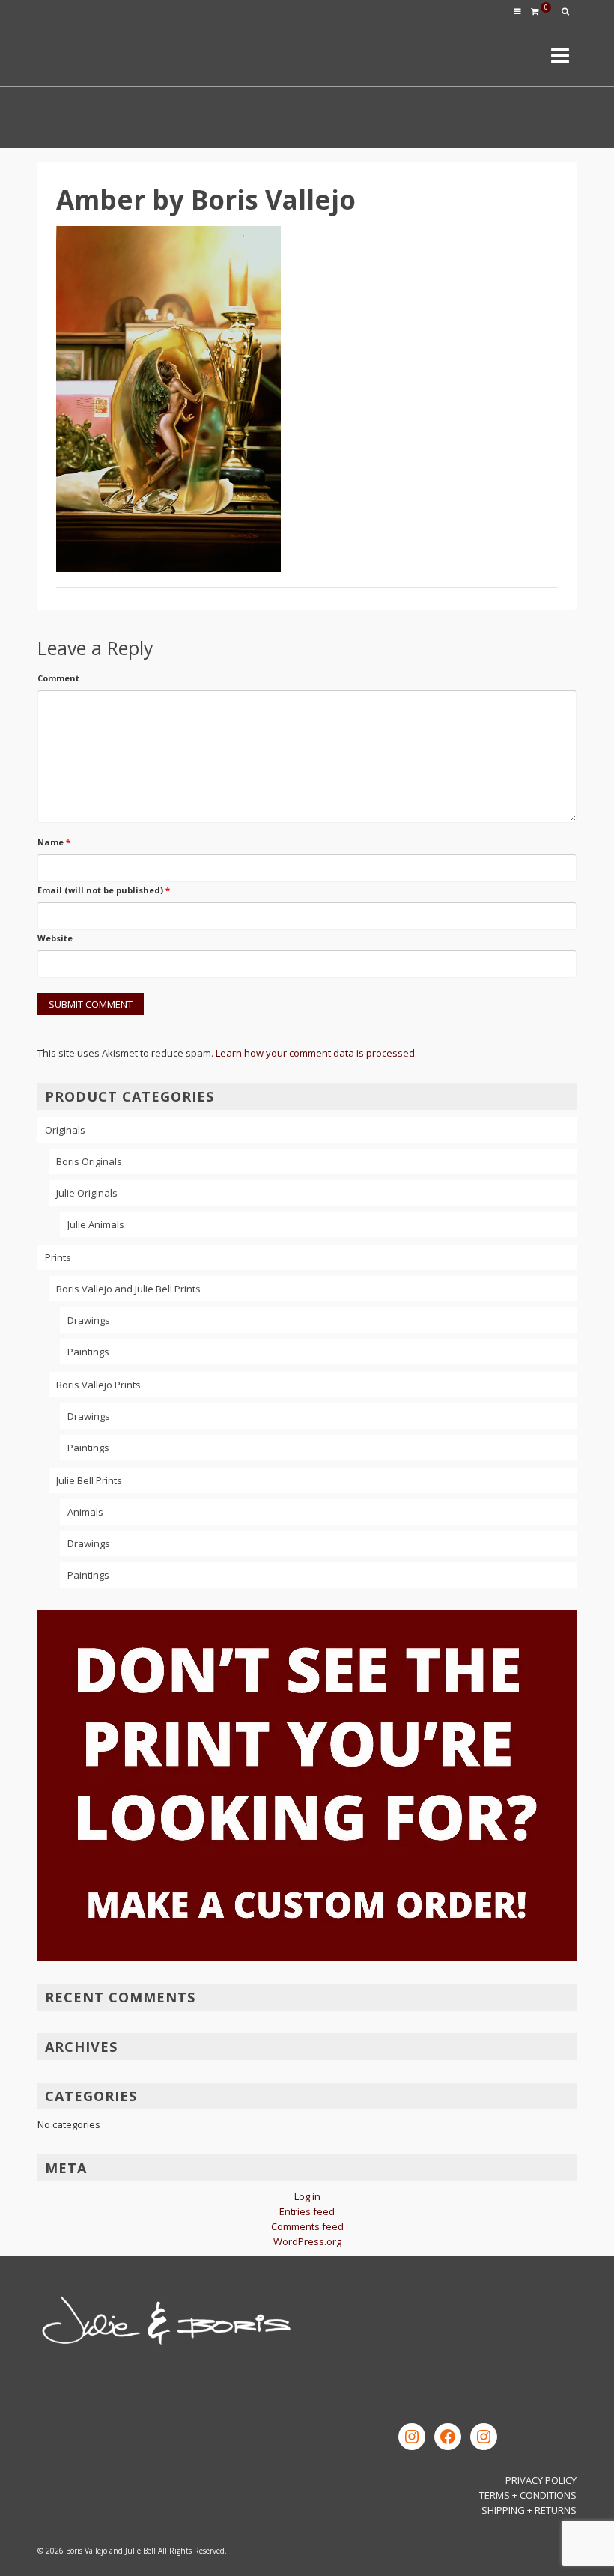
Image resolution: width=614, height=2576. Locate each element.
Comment (58, 678)
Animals (85, 1512)
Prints (58, 1257)
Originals (65, 1130)
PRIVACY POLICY (541, 2480)
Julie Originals (87, 1193)
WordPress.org (307, 2241)
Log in (307, 2196)
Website (55, 938)
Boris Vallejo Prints (98, 1385)
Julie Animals (96, 1224)
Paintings (88, 1352)
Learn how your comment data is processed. (316, 1053)
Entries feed (307, 2211)
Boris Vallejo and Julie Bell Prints (128, 1289)
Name (54, 842)
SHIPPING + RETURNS (529, 2510)
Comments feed (307, 2226)
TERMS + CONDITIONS (528, 2495)
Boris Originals (89, 1161)
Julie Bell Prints (89, 1480)
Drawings (89, 1320)
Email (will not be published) (104, 890)
